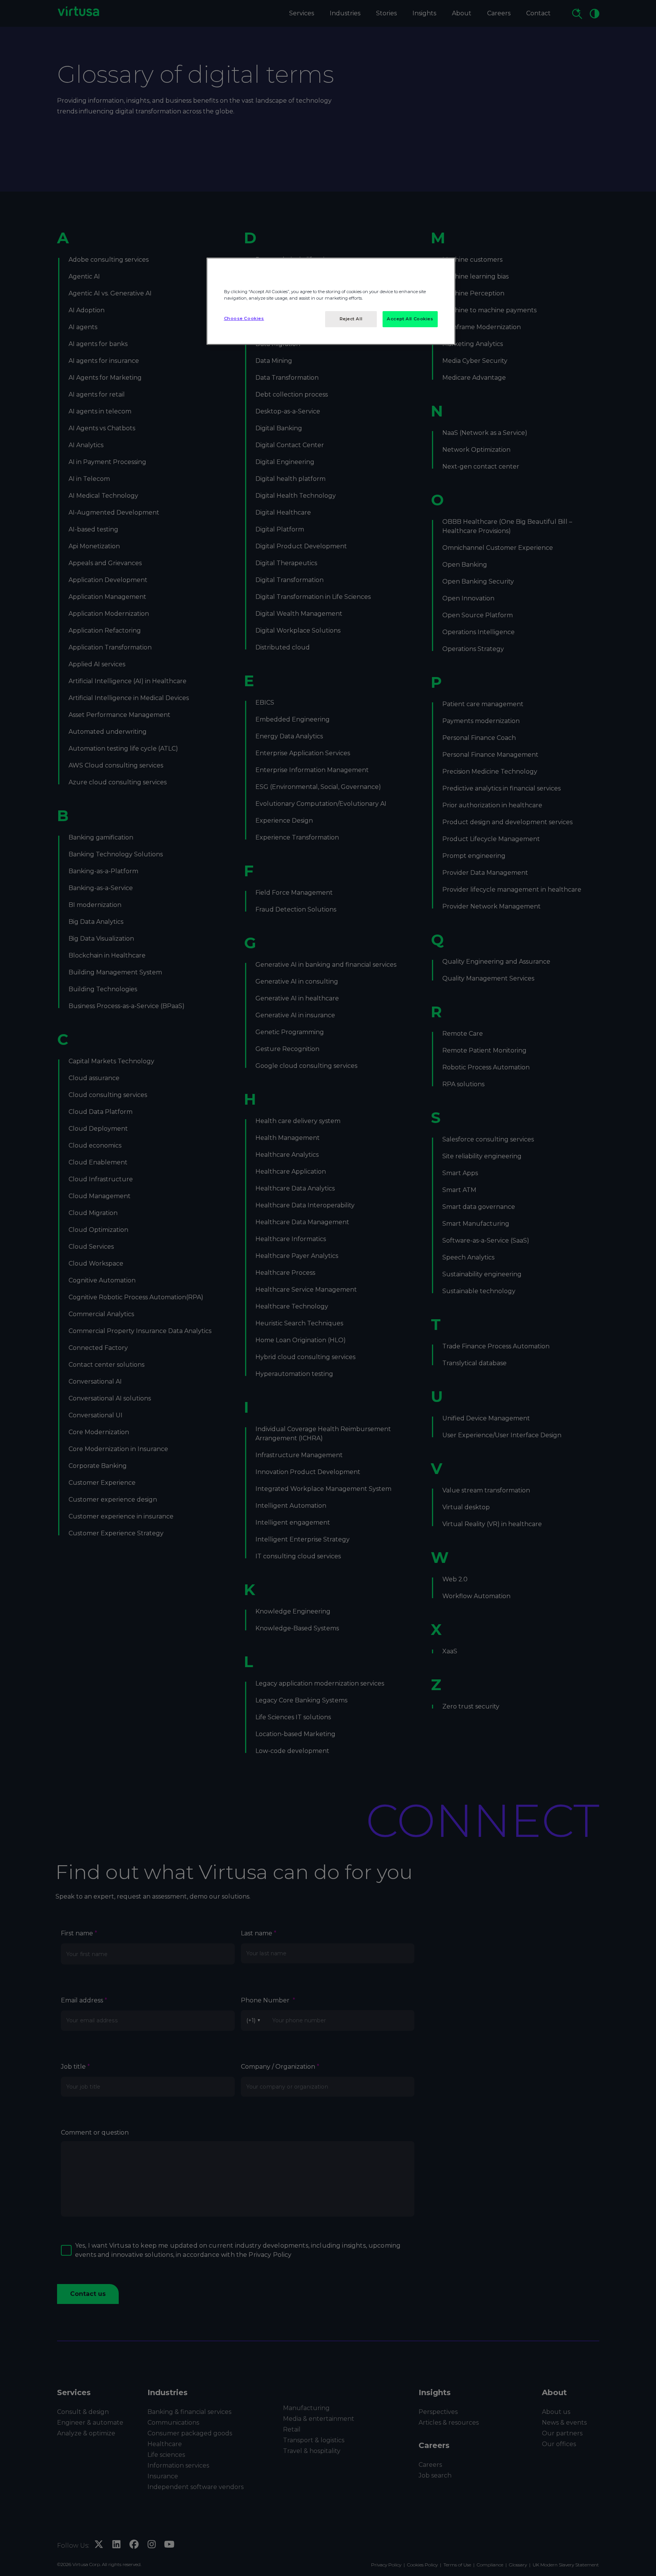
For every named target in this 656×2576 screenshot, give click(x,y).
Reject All (351, 319)
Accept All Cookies (410, 319)
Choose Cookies (244, 318)
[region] (331, 301)
